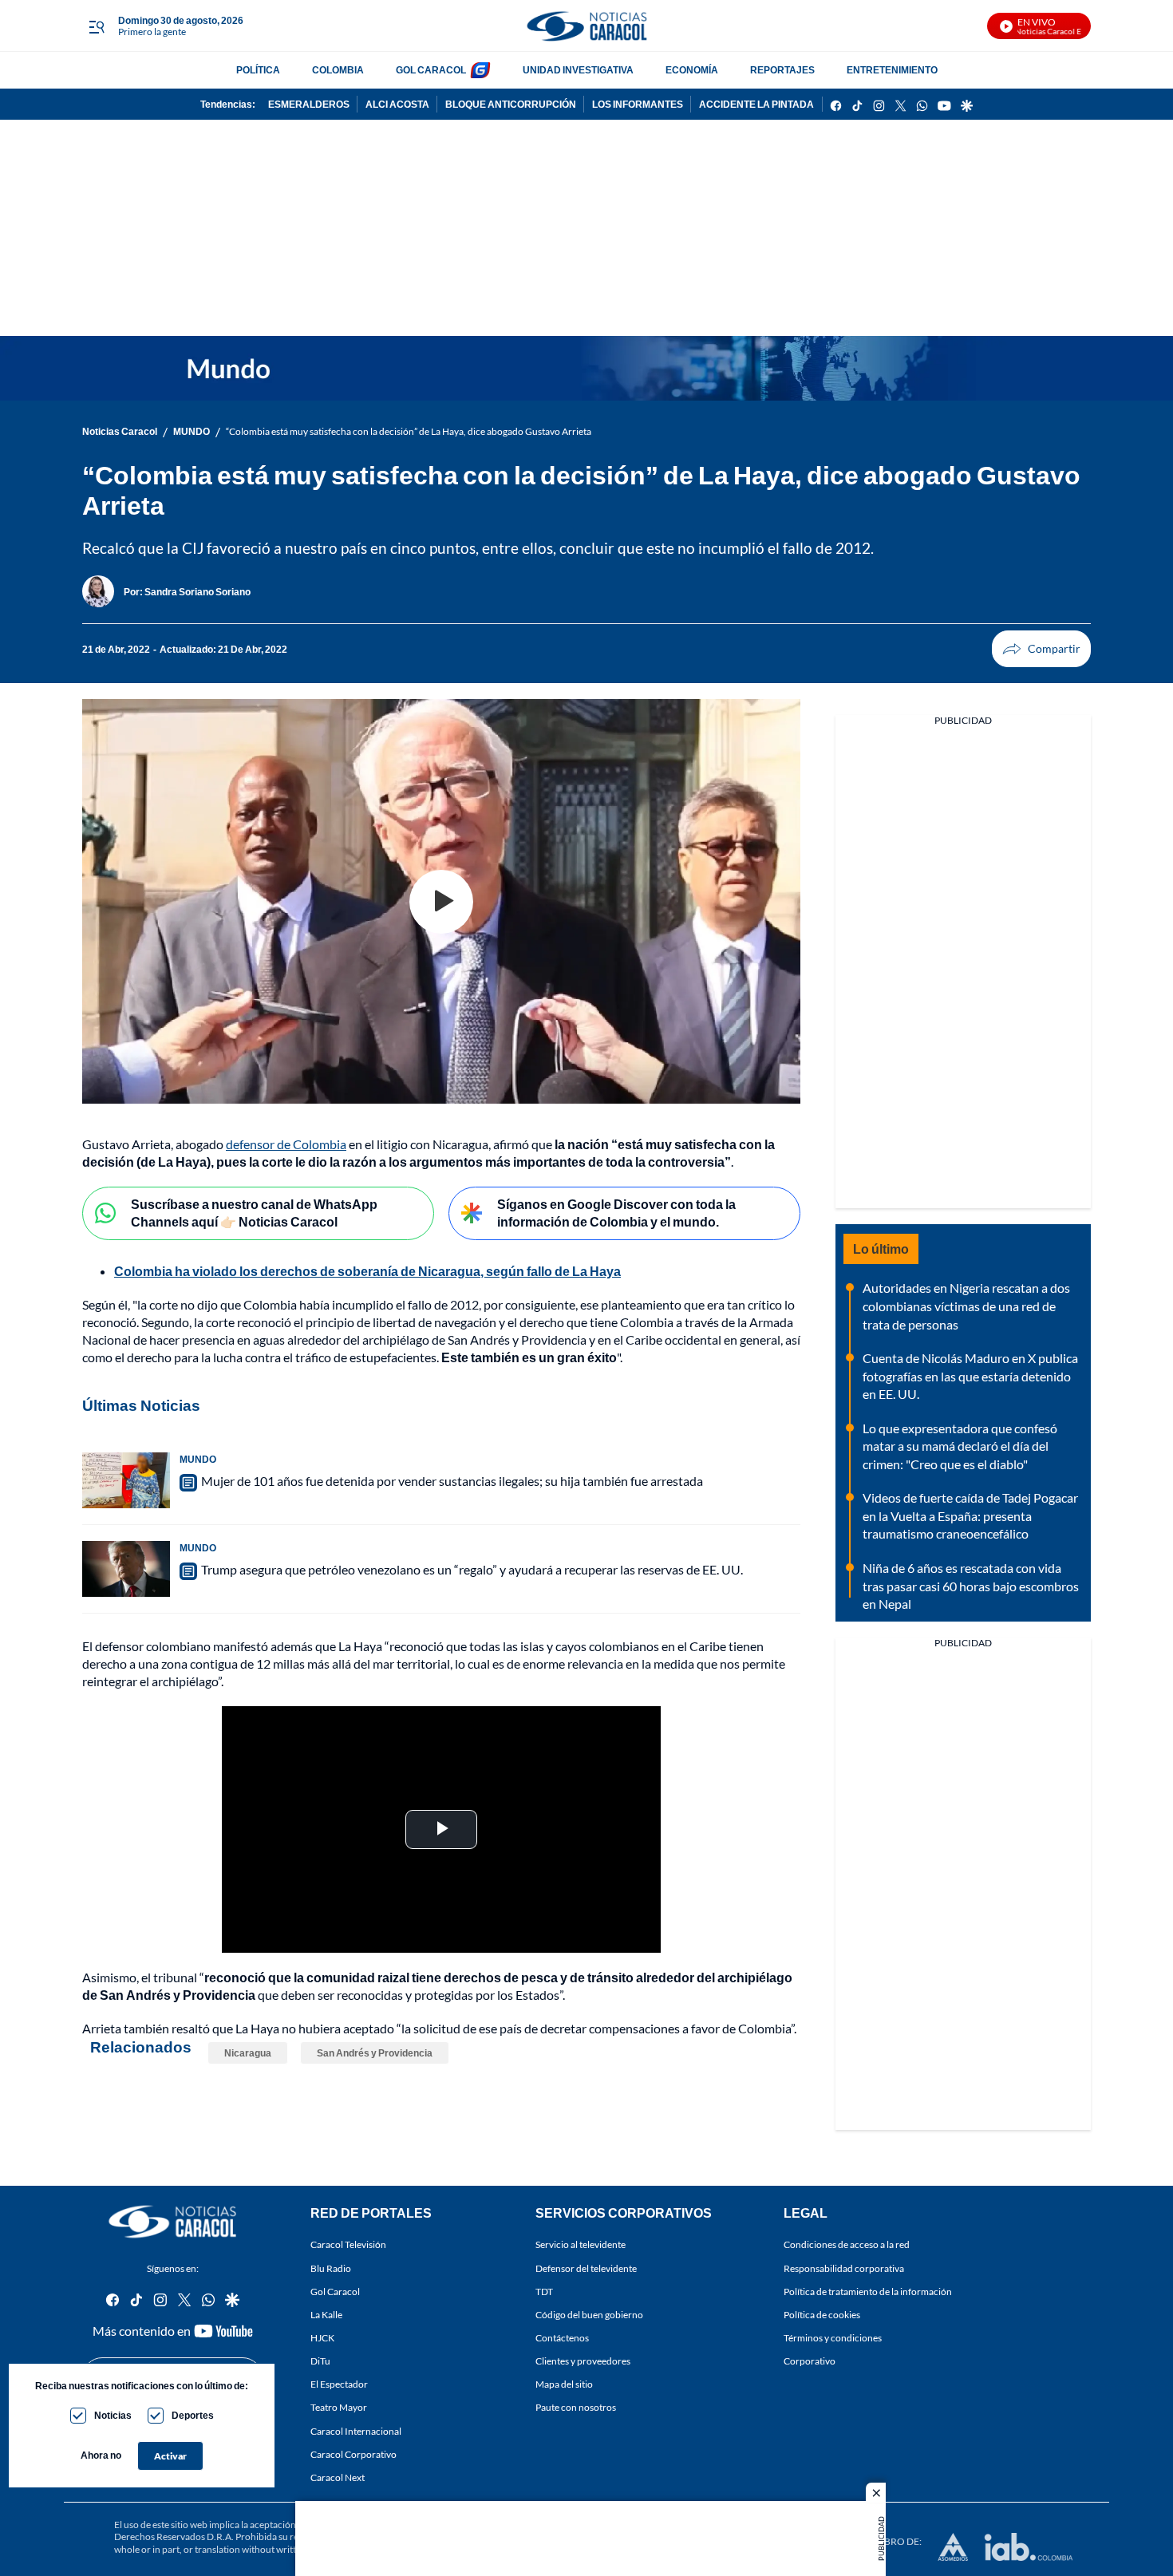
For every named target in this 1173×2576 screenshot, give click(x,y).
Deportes (193, 2415)
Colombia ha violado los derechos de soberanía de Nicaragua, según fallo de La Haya (367, 1271)
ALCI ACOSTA (397, 104)
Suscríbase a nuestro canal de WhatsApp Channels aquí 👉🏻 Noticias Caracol (254, 1213)
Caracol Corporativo (353, 2454)
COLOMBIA (338, 70)
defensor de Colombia (286, 1144)
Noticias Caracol (120, 431)
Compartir (1041, 649)
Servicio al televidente (581, 2245)
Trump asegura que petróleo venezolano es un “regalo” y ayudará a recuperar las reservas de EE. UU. (472, 1569)
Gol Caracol (335, 2292)
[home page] (586, 26)
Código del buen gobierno (589, 2315)
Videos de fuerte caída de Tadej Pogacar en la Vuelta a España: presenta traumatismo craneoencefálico (970, 1515)
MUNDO (192, 431)
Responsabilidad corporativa (844, 2268)
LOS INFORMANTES (638, 104)
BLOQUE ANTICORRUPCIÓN (511, 104)
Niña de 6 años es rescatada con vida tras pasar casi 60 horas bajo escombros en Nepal (971, 1586)
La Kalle (326, 2315)
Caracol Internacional (356, 2431)
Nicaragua (248, 2053)
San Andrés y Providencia (375, 2053)
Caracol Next (338, 2477)
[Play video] (441, 902)
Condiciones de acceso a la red (847, 2245)
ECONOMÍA (692, 70)
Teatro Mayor (339, 2408)
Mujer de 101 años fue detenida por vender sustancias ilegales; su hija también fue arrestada (452, 1481)
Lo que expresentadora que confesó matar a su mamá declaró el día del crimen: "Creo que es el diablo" (960, 1446)
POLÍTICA (258, 70)
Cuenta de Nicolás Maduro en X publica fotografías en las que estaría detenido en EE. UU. (970, 1376)
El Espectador (339, 2384)
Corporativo (810, 2361)
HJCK (322, 2338)
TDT (544, 2292)
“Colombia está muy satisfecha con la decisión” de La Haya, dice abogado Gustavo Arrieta (409, 431)
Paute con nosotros (576, 2408)
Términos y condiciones (833, 2338)
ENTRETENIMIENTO (892, 70)
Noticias (113, 2415)
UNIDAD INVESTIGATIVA (578, 70)
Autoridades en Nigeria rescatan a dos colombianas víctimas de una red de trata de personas (966, 1306)
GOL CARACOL (431, 70)
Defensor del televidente (586, 2268)
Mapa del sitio (564, 2384)
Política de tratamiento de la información (868, 2292)
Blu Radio (331, 2268)
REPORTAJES (782, 70)
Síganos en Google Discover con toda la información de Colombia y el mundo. (616, 1213)
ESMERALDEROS (309, 104)
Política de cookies (822, 2315)
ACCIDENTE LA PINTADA (756, 104)
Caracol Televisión (348, 2245)
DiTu (320, 2361)
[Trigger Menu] (96, 26)
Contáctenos (562, 2338)
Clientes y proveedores (583, 2361)
